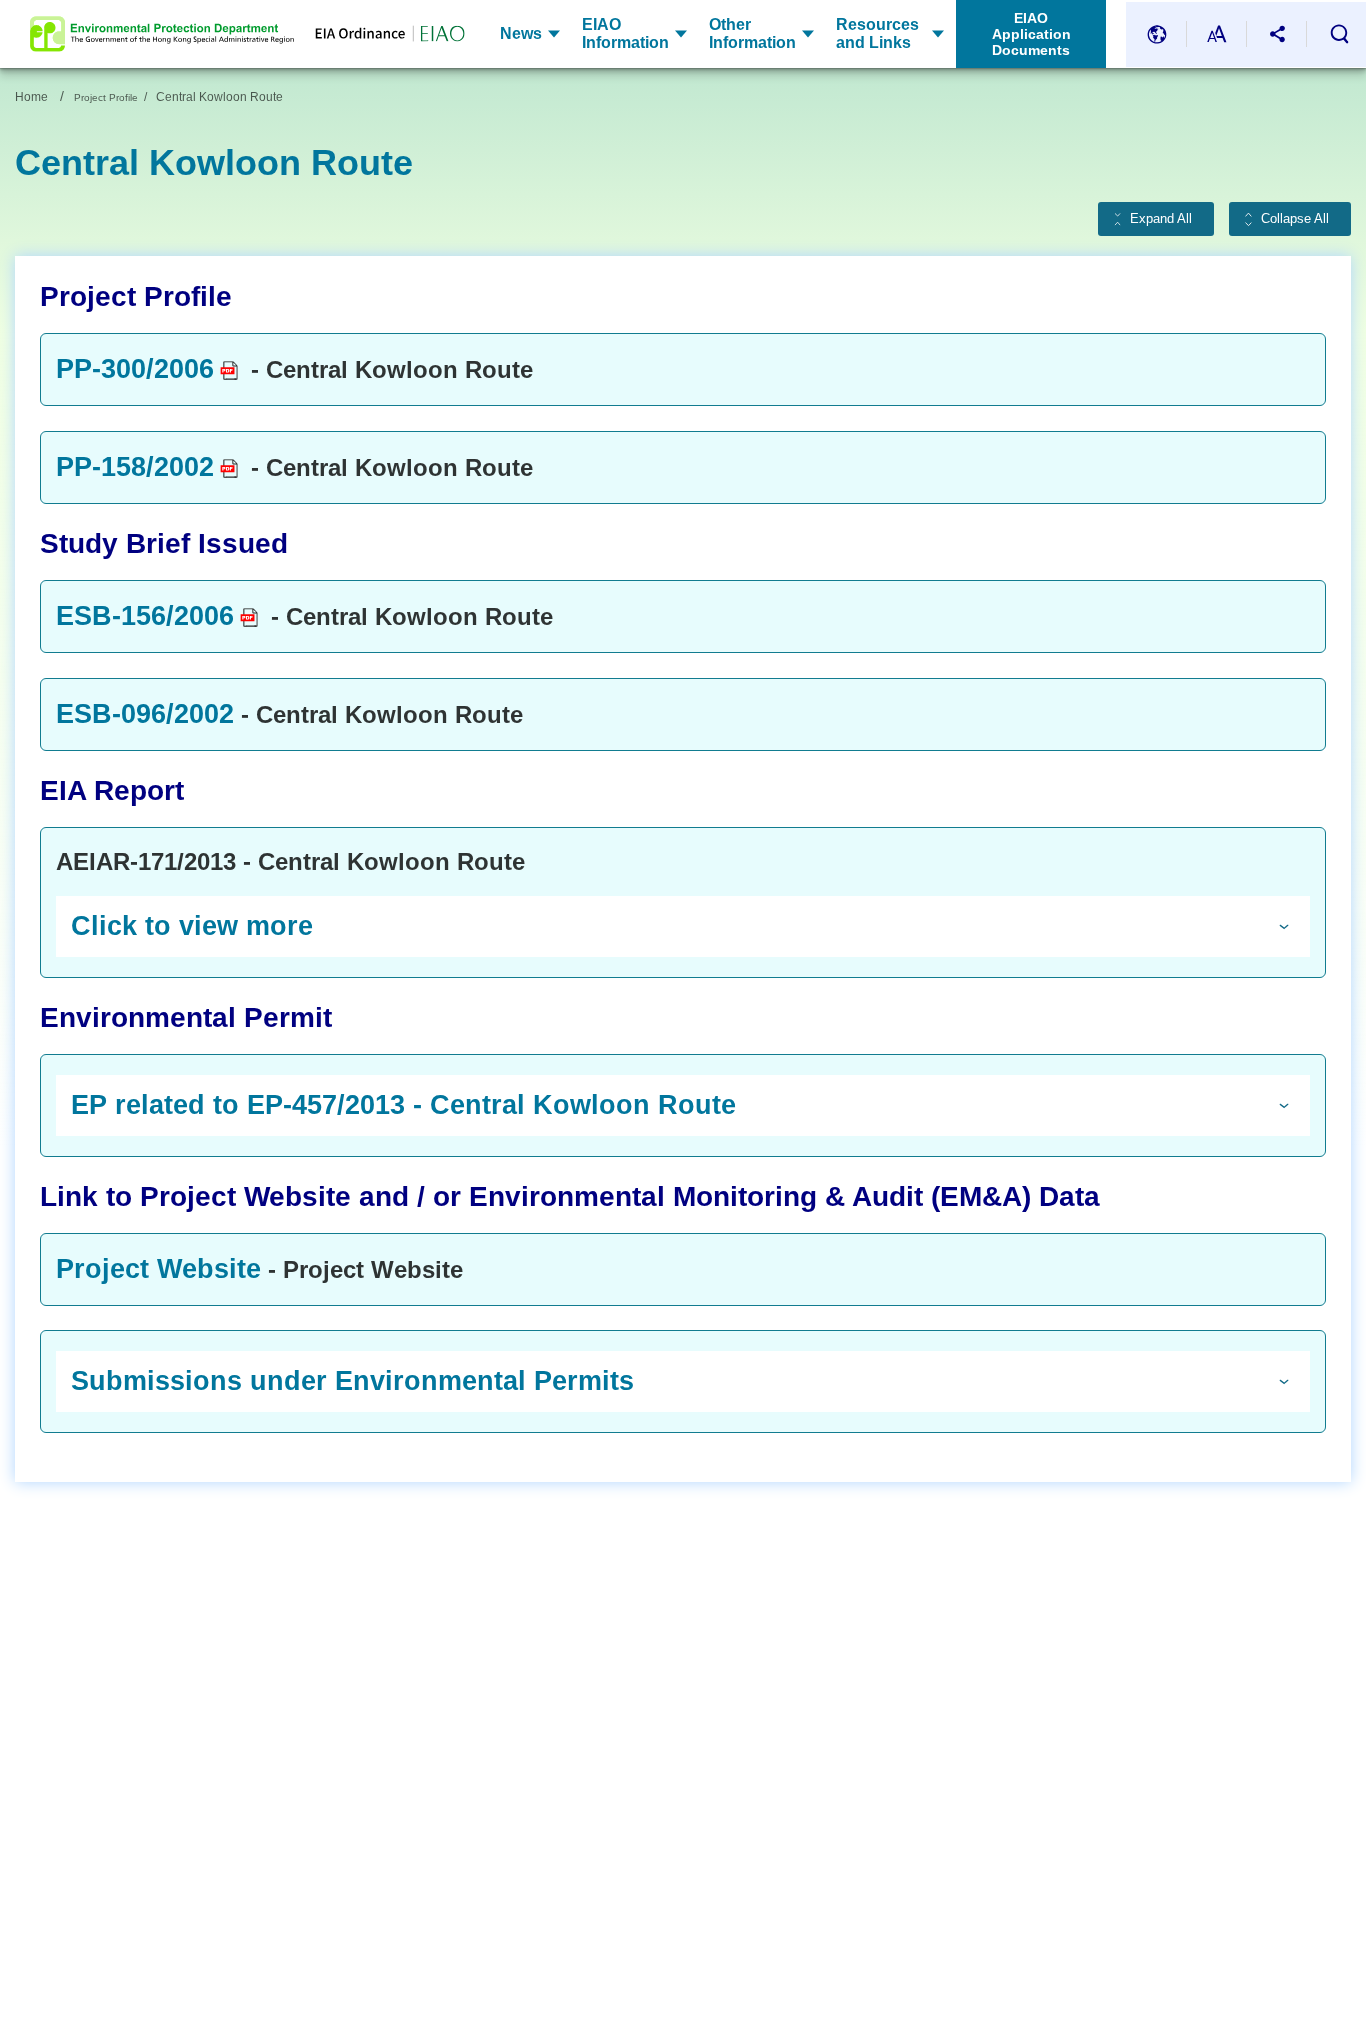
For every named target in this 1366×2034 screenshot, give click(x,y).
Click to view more (192, 926)
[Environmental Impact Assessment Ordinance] (379, 34)
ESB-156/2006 (145, 616)
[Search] (1339, 34)
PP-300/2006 (135, 369)
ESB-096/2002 (145, 714)
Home (31, 97)
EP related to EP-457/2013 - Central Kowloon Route (403, 1105)
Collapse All (1295, 219)
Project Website (158, 1269)
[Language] (1157, 34)
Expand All (1161, 219)
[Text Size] (1217, 34)
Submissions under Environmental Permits (352, 1381)
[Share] (1277, 34)
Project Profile (106, 97)
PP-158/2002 (135, 467)
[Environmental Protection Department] (162, 34)
